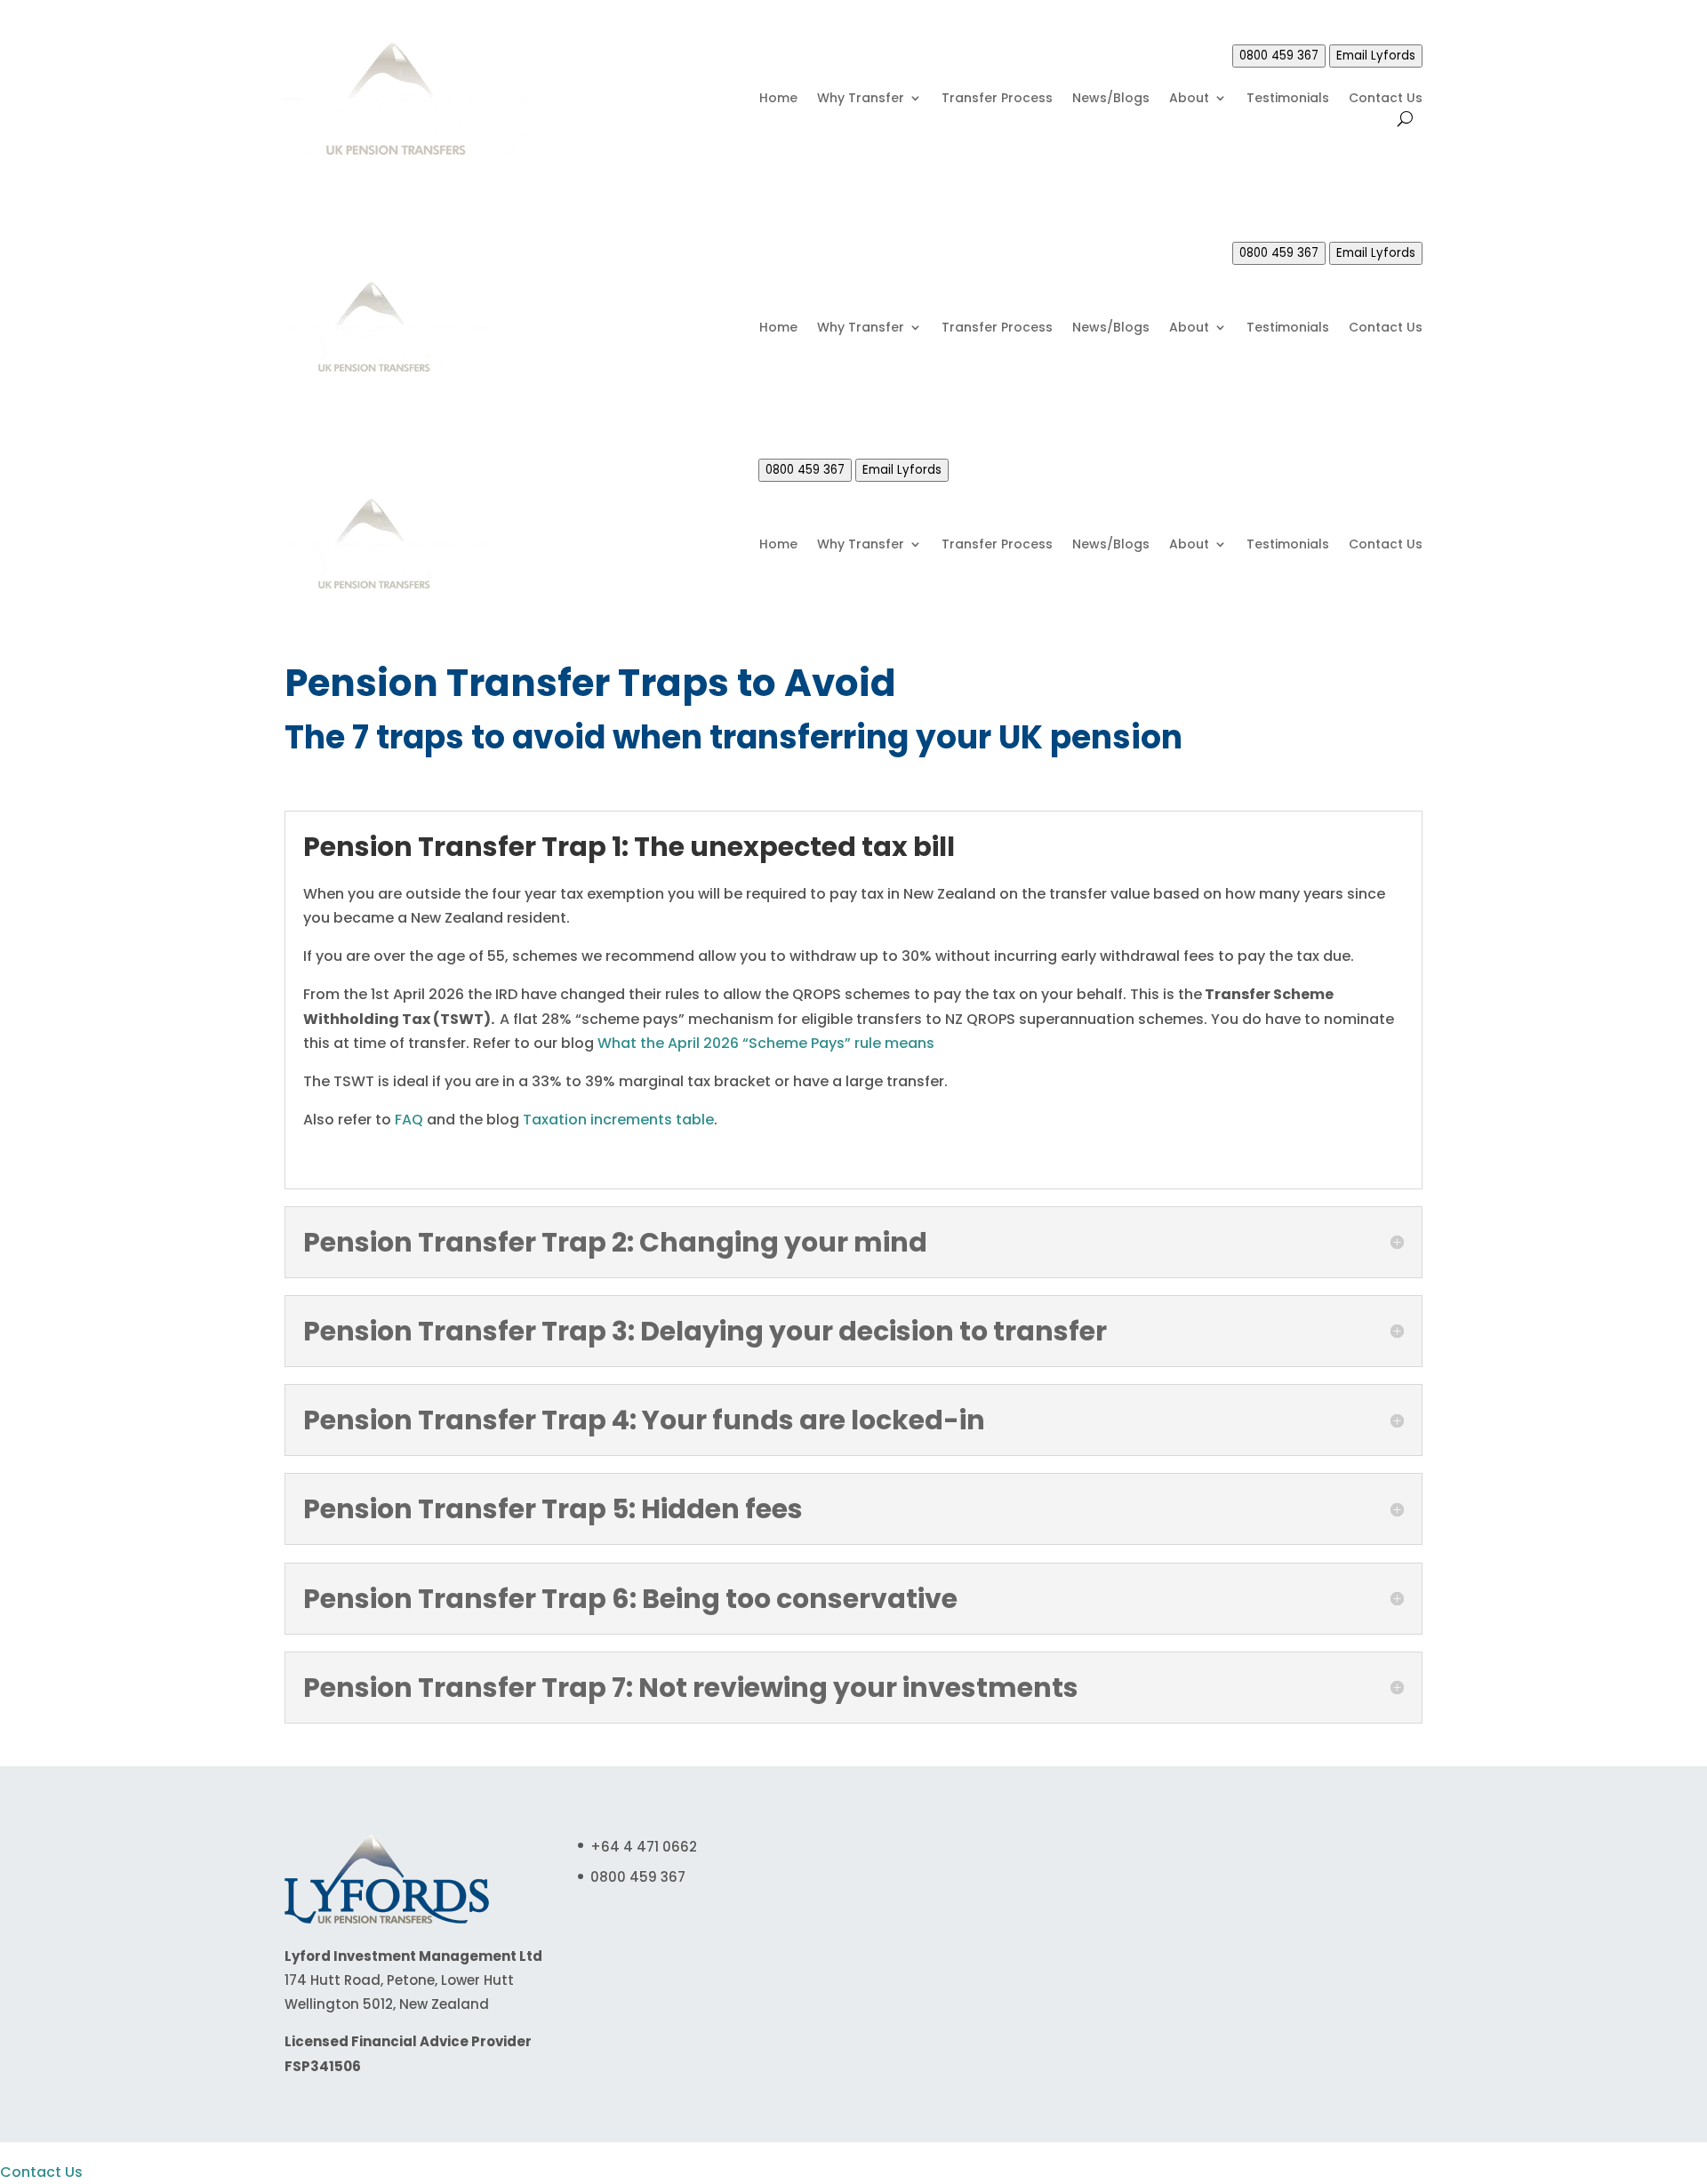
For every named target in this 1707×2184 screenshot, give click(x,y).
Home (778, 99)
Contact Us (1386, 99)
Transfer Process (997, 99)
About (1189, 99)
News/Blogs (1111, 99)
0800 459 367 (1279, 56)
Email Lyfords (1376, 56)
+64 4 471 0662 (644, 1847)
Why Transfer (861, 99)
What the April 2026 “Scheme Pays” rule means (766, 1043)
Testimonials (1288, 99)
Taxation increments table (618, 1120)
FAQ (409, 1120)
